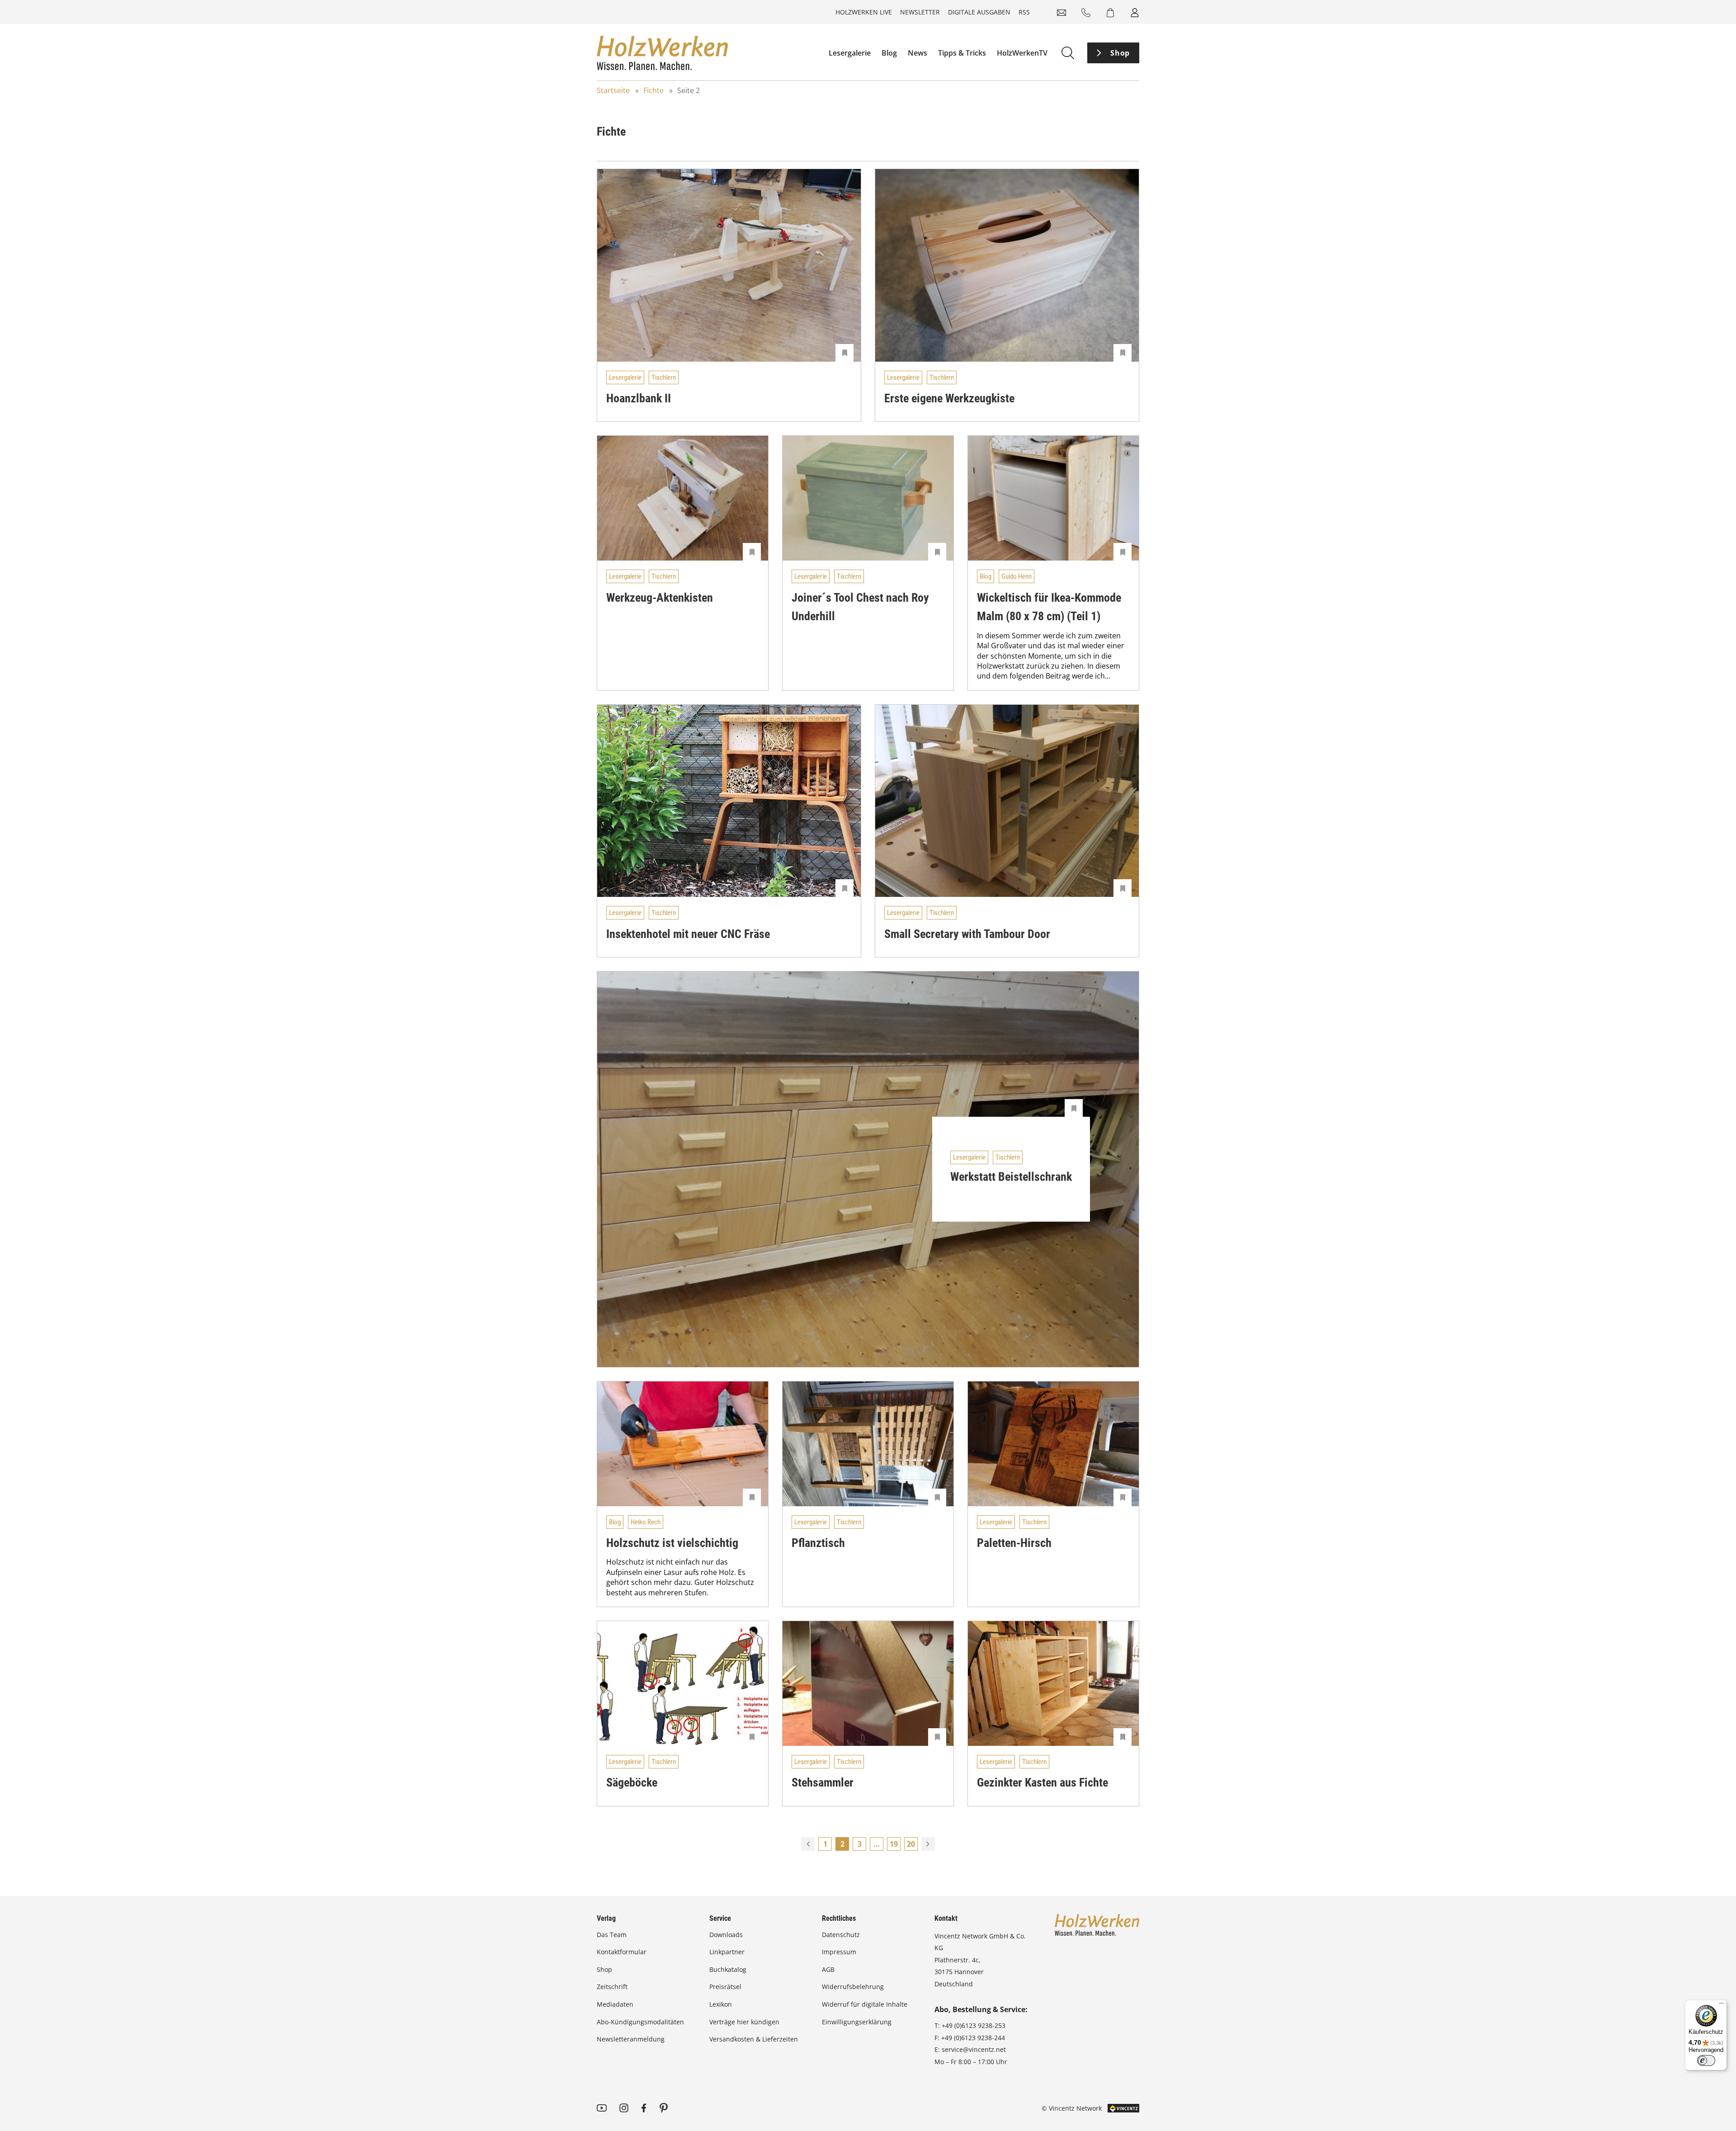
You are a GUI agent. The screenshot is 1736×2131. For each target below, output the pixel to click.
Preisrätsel (725, 1987)
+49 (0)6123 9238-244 (973, 2038)
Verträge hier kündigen (744, 2022)
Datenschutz (841, 1935)
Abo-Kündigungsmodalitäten (640, 2022)
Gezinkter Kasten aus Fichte (1043, 1782)
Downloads (726, 1935)
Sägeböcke (632, 1782)
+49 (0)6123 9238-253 (974, 2025)
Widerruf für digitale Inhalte (865, 2004)
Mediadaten (615, 2004)
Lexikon (721, 2004)
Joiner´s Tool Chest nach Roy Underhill (860, 607)
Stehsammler (823, 1782)
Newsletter (920, 12)
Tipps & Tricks (962, 53)
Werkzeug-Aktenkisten (660, 598)
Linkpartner (727, 1952)
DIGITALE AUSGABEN (979, 12)
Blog (889, 53)
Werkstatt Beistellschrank (1011, 1177)
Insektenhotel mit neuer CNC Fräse (688, 934)
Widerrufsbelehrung (853, 1987)
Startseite (613, 90)
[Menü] (1722, 2005)
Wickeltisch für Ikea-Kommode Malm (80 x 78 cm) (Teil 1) (1049, 607)
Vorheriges (808, 1844)
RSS (1024, 12)
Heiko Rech (646, 1522)
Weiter (928, 1844)
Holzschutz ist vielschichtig (672, 1543)
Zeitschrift (612, 1987)
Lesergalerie (850, 53)
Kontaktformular (622, 1952)
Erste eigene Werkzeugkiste (949, 398)
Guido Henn (1017, 576)
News (918, 53)
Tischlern (664, 377)
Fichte (653, 90)
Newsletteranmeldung (631, 2039)
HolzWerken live (864, 12)
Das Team (612, 1935)
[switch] (1706, 2060)
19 (894, 1844)
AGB (828, 1969)
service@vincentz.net (974, 2049)
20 (911, 1844)
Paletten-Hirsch (1014, 1543)
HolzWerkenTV (1022, 53)
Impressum (839, 1952)
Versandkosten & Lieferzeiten (754, 2039)
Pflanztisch (818, 1543)
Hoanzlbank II (639, 398)
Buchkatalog (728, 1969)
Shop (1120, 53)
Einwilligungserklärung (857, 2022)
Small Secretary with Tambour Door (967, 934)
